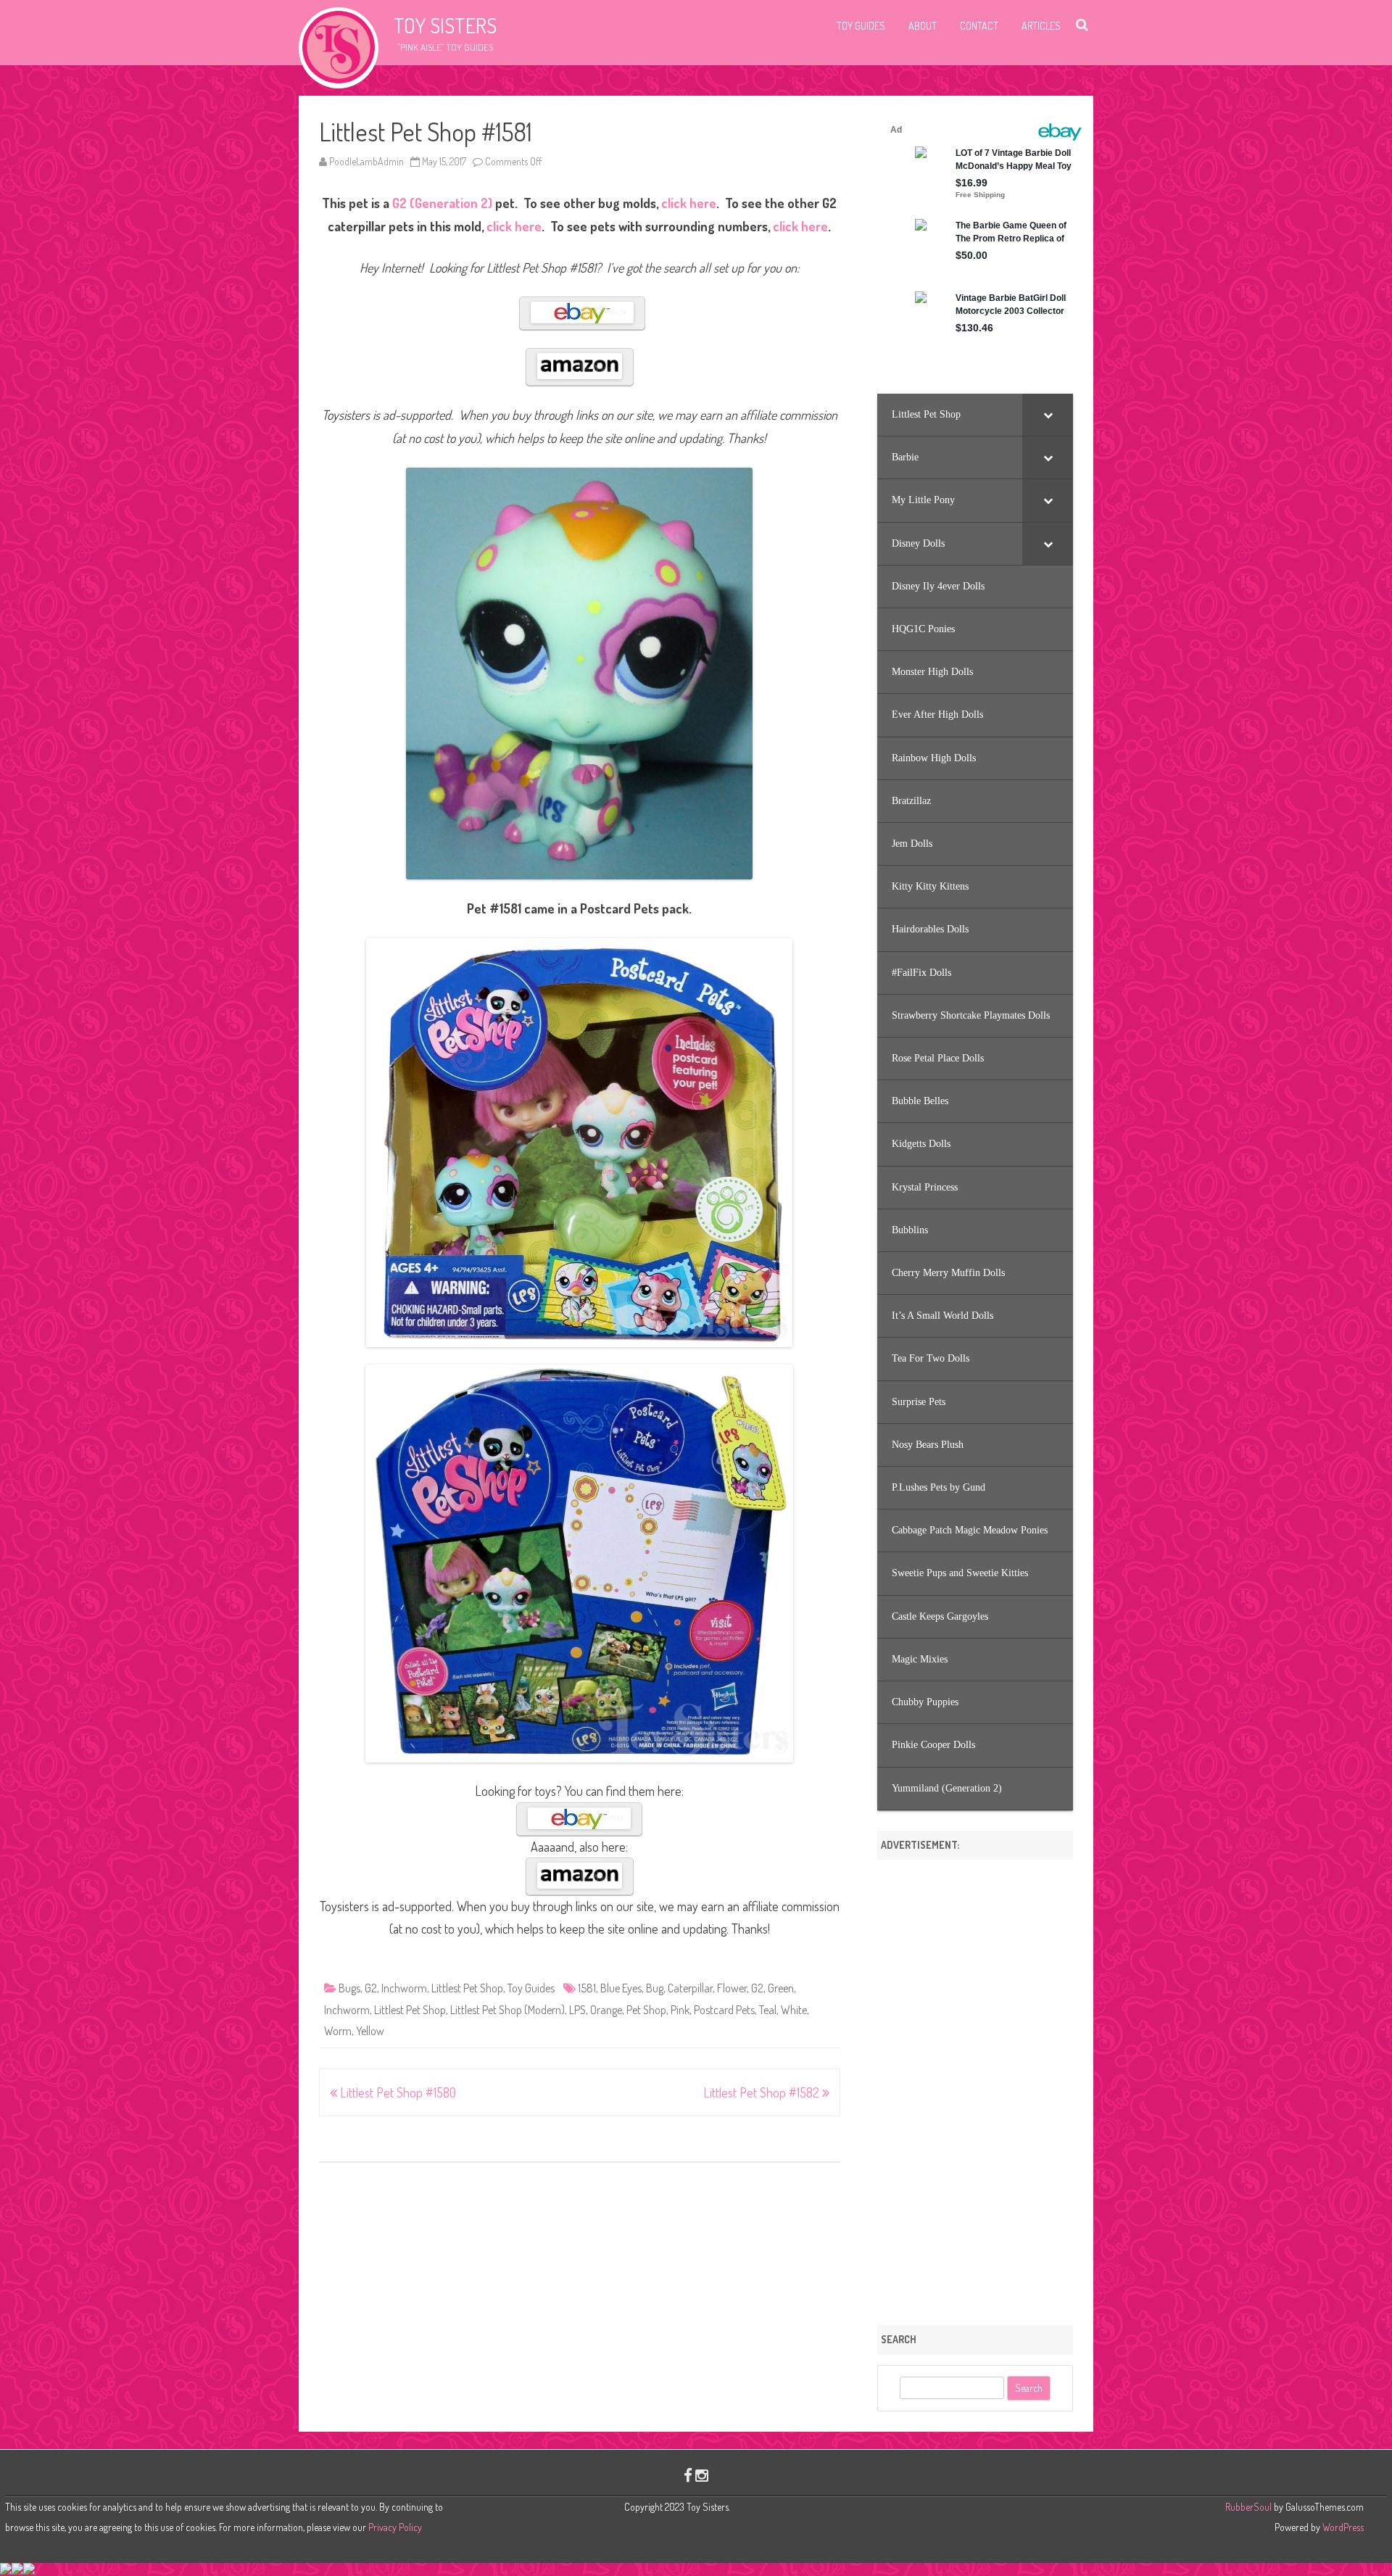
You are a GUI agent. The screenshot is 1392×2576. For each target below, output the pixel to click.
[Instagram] (702, 2475)
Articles (1041, 26)
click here (689, 203)
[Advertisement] (975, 2087)
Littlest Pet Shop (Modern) (507, 2010)
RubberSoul (1248, 2507)
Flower (732, 1988)
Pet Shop (646, 2010)
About (923, 26)
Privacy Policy (395, 2527)
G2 (371, 1988)
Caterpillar (690, 1988)
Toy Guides (861, 26)
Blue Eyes (621, 1988)
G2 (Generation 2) (442, 203)
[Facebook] (688, 2475)
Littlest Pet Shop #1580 (397, 2092)
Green (781, 1988)
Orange (606, 2010)
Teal (768, 2010)
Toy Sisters (445, 25)
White (794, 2010)
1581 (587, 1988)
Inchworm (404, 1988)
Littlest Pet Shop (467, 1988)
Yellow (370, 2031)
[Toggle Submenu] (1048, 415)
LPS (577, 2010)
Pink (680, 2010)
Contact (979, 26)
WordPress (1342, 2527)
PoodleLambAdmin (366, 161)
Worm (338, 2031)
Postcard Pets (724, 2010)
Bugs (349, 1988)
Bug (655, 1988)
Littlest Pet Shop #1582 (763, 2092)
